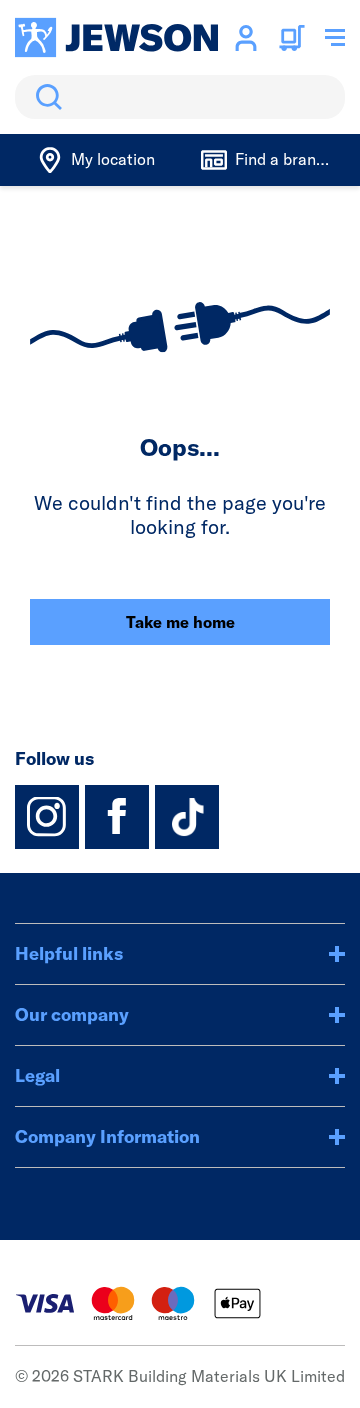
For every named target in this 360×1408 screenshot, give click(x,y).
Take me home (180, 622)
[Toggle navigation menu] (335, 38)
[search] (180, 97)
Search (45, 97)
